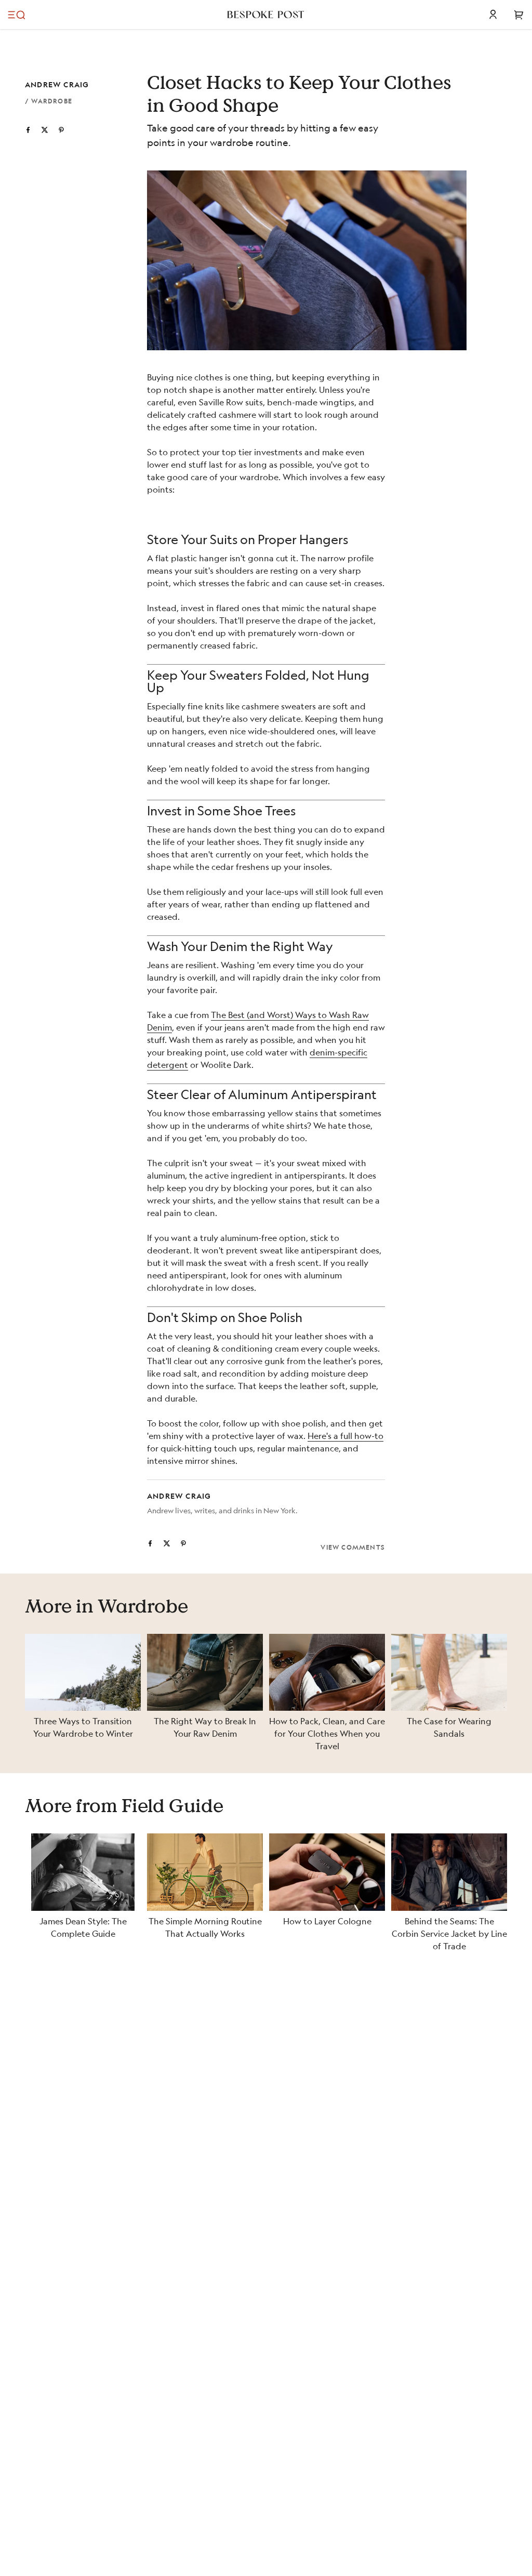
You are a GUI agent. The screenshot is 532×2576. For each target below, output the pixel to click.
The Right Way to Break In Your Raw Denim (205, 1727)
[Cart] (519, 15)
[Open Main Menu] (17, 15)
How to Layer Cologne (327, 1921)
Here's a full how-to (345, 1436)
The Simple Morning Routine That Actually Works (205, 1927)
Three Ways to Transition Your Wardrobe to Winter (83, 1727)
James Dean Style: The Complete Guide (83, 1927)
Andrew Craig (57, 84)
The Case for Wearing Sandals (449, 1727)
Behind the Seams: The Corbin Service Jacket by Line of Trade (449, 1933)
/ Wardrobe (49, 101)
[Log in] (493, 15)
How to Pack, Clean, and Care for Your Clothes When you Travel (327, 1733)
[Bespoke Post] (266, 15)
